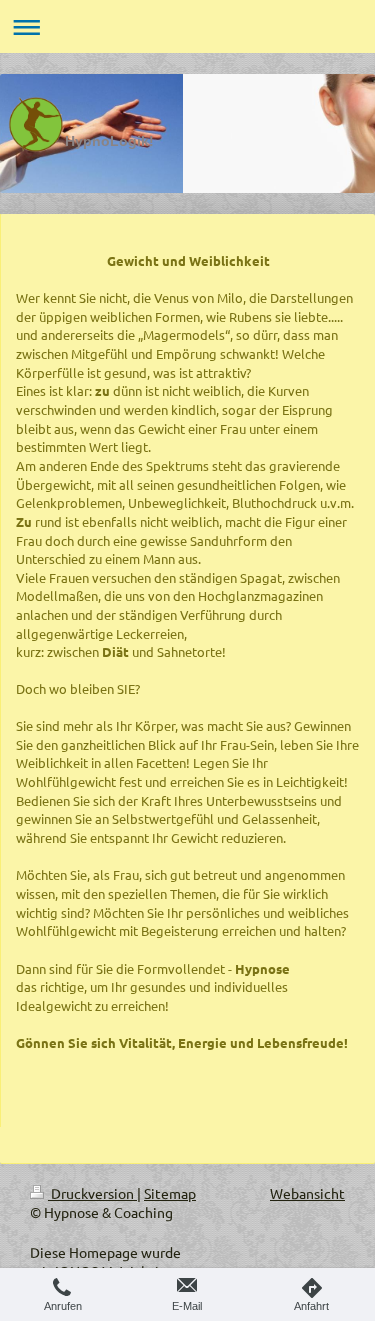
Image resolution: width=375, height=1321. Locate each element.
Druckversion (92, 1193)
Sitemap (170, 1193)
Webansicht (307, 1193)
